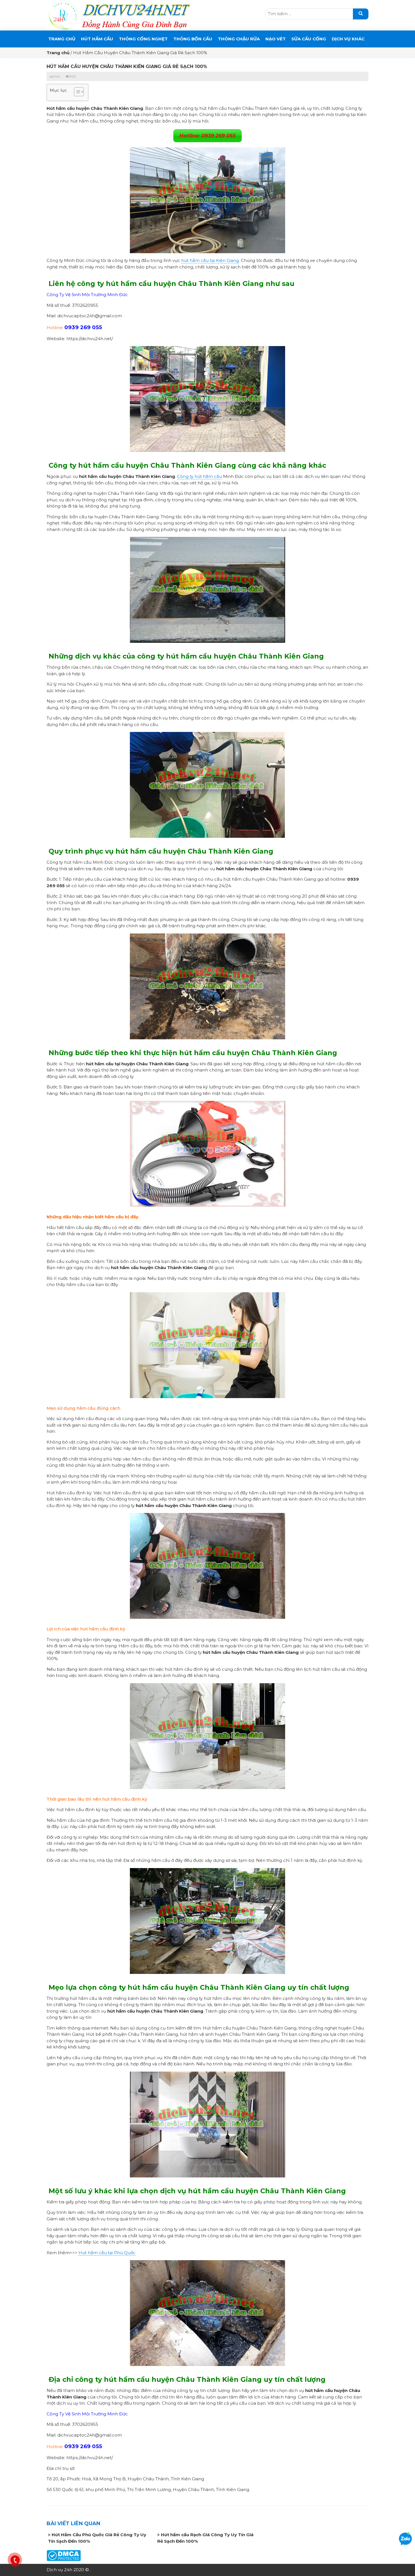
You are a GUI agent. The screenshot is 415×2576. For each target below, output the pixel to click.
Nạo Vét (276, 39)
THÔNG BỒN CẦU (193, 39)
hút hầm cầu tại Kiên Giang (210, 260)
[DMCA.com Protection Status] (64, 2555)
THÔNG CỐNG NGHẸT (143, 39)
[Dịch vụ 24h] (119, 15)
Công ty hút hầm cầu (199, 476)
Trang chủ (62, 39)
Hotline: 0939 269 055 (207, 136)
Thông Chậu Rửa (239, 39)
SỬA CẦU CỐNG (309, 39)
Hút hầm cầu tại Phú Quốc (107, 2253)
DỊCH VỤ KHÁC (348, 39)
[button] (76, 92)
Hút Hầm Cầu (97, 39)
